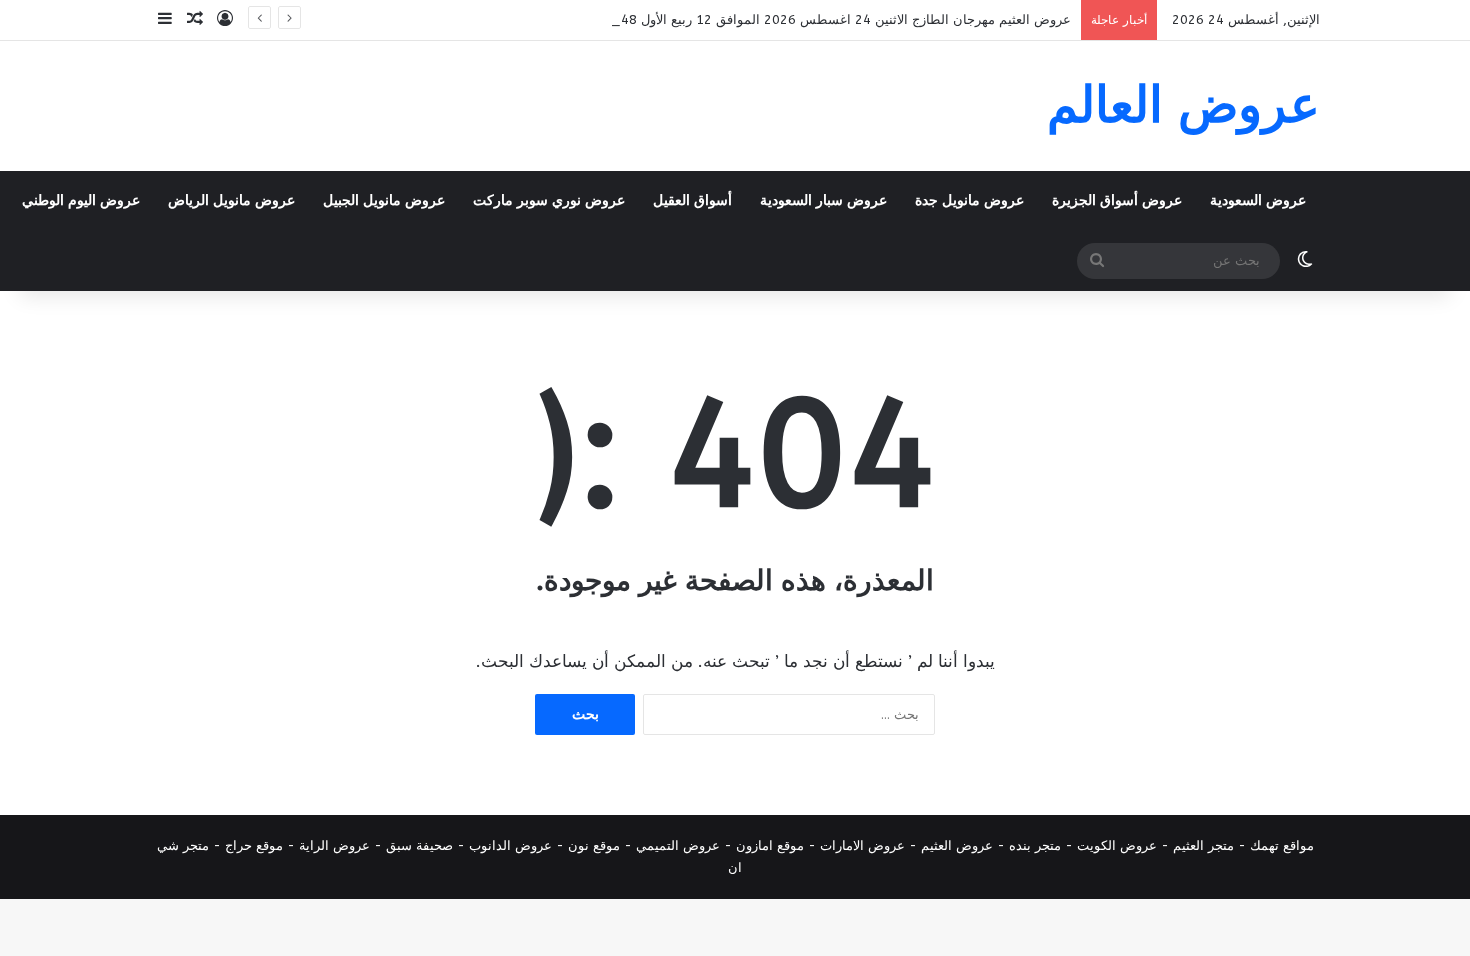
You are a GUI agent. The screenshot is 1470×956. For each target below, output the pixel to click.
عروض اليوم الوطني (81, 200)
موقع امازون (770, 845)
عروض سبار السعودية (823, 200)
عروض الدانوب (510, 845)
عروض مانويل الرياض (231, 200)
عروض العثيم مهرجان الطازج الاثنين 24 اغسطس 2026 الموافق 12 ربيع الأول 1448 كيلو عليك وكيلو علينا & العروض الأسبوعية (722, 19)
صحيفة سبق (419, 845)
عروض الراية (334, 845)
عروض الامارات (862, 845)
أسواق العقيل (692, 200)
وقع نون (590, 845)
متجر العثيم (1203, 845)
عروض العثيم (957, 845)
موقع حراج (254, 845)
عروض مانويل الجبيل (384, 200)
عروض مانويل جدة (969, 200)
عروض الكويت (1117, 845)
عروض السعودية (1258, 200)
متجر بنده (1035, 845)
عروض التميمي (678, 845)
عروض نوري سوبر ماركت (549, 200)
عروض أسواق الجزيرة (1117, 200)
